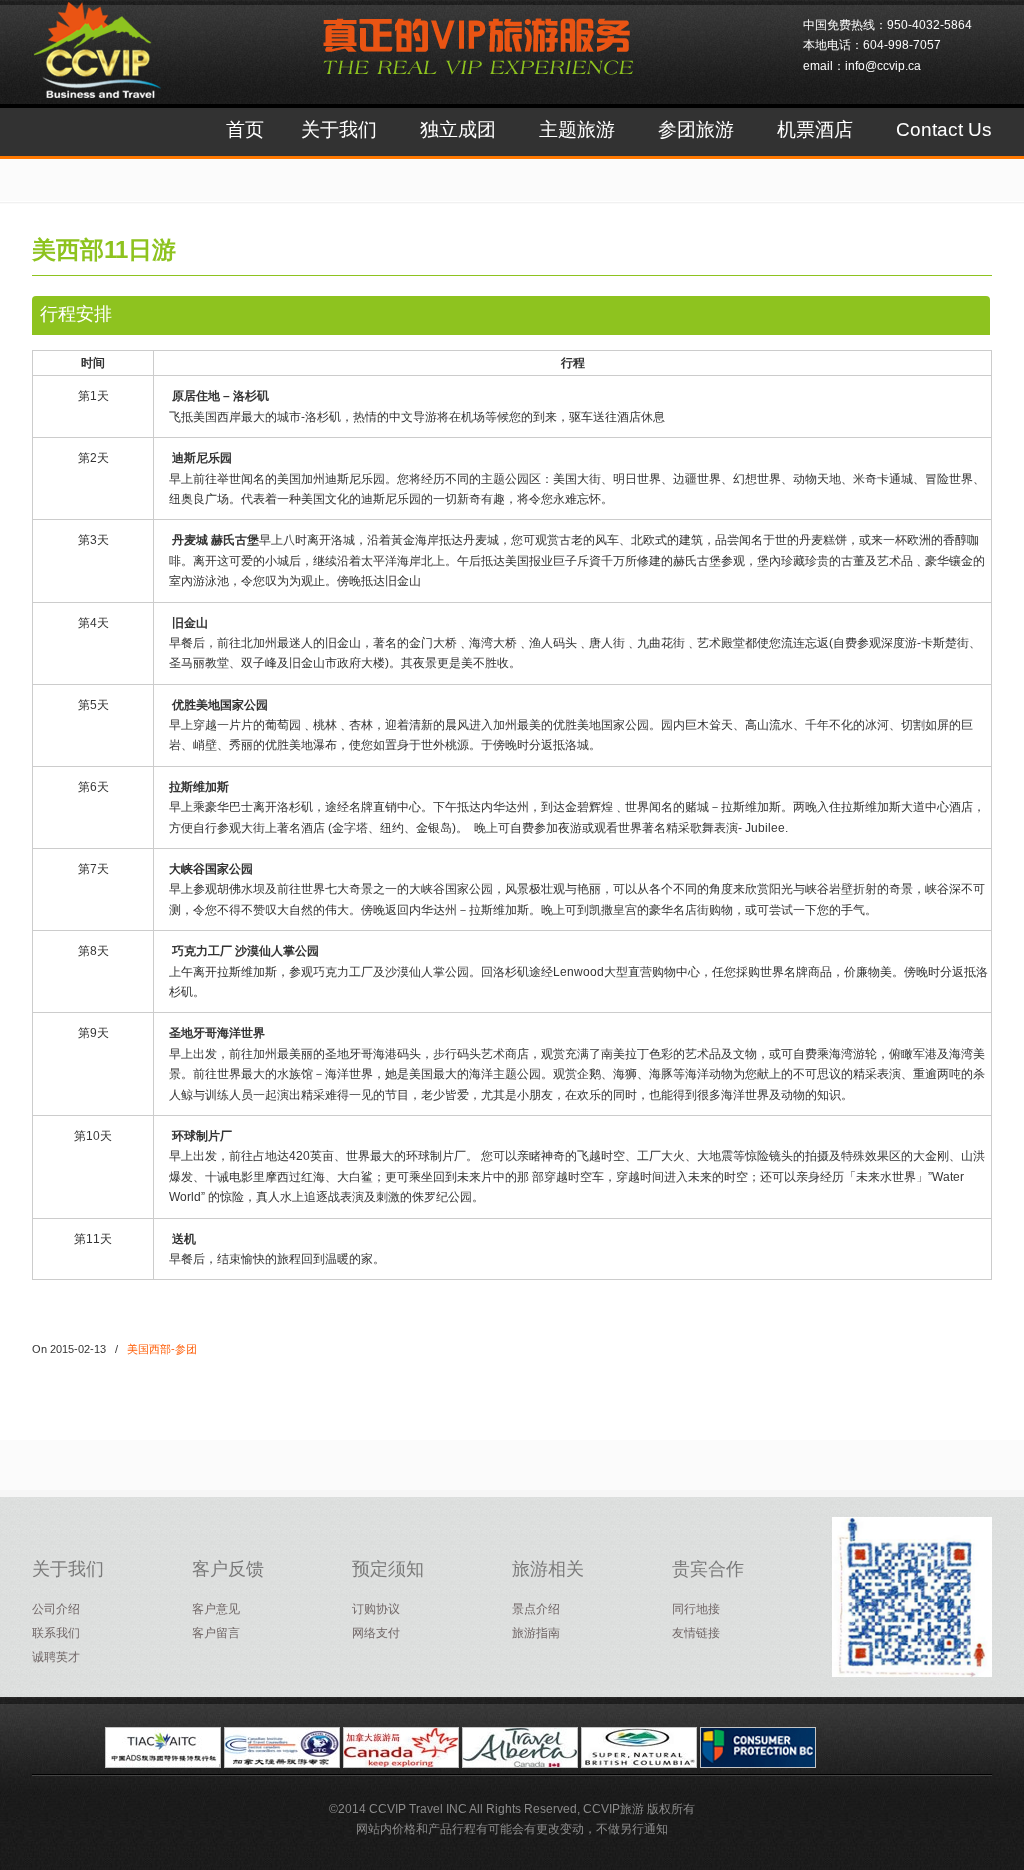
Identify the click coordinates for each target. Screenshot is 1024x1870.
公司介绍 (56, 1609)
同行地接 (696, 1609)
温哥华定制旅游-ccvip (119, 66)
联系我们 (56, 1633)
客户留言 (216, 1633)
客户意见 (216, 1609)
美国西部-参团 (162, 1349)
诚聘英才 (56, 1657)
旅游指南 (536, 1633)
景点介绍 (536, 1609)
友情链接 (696, 1633)
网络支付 (376, 1633)
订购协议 (376, 1609)
